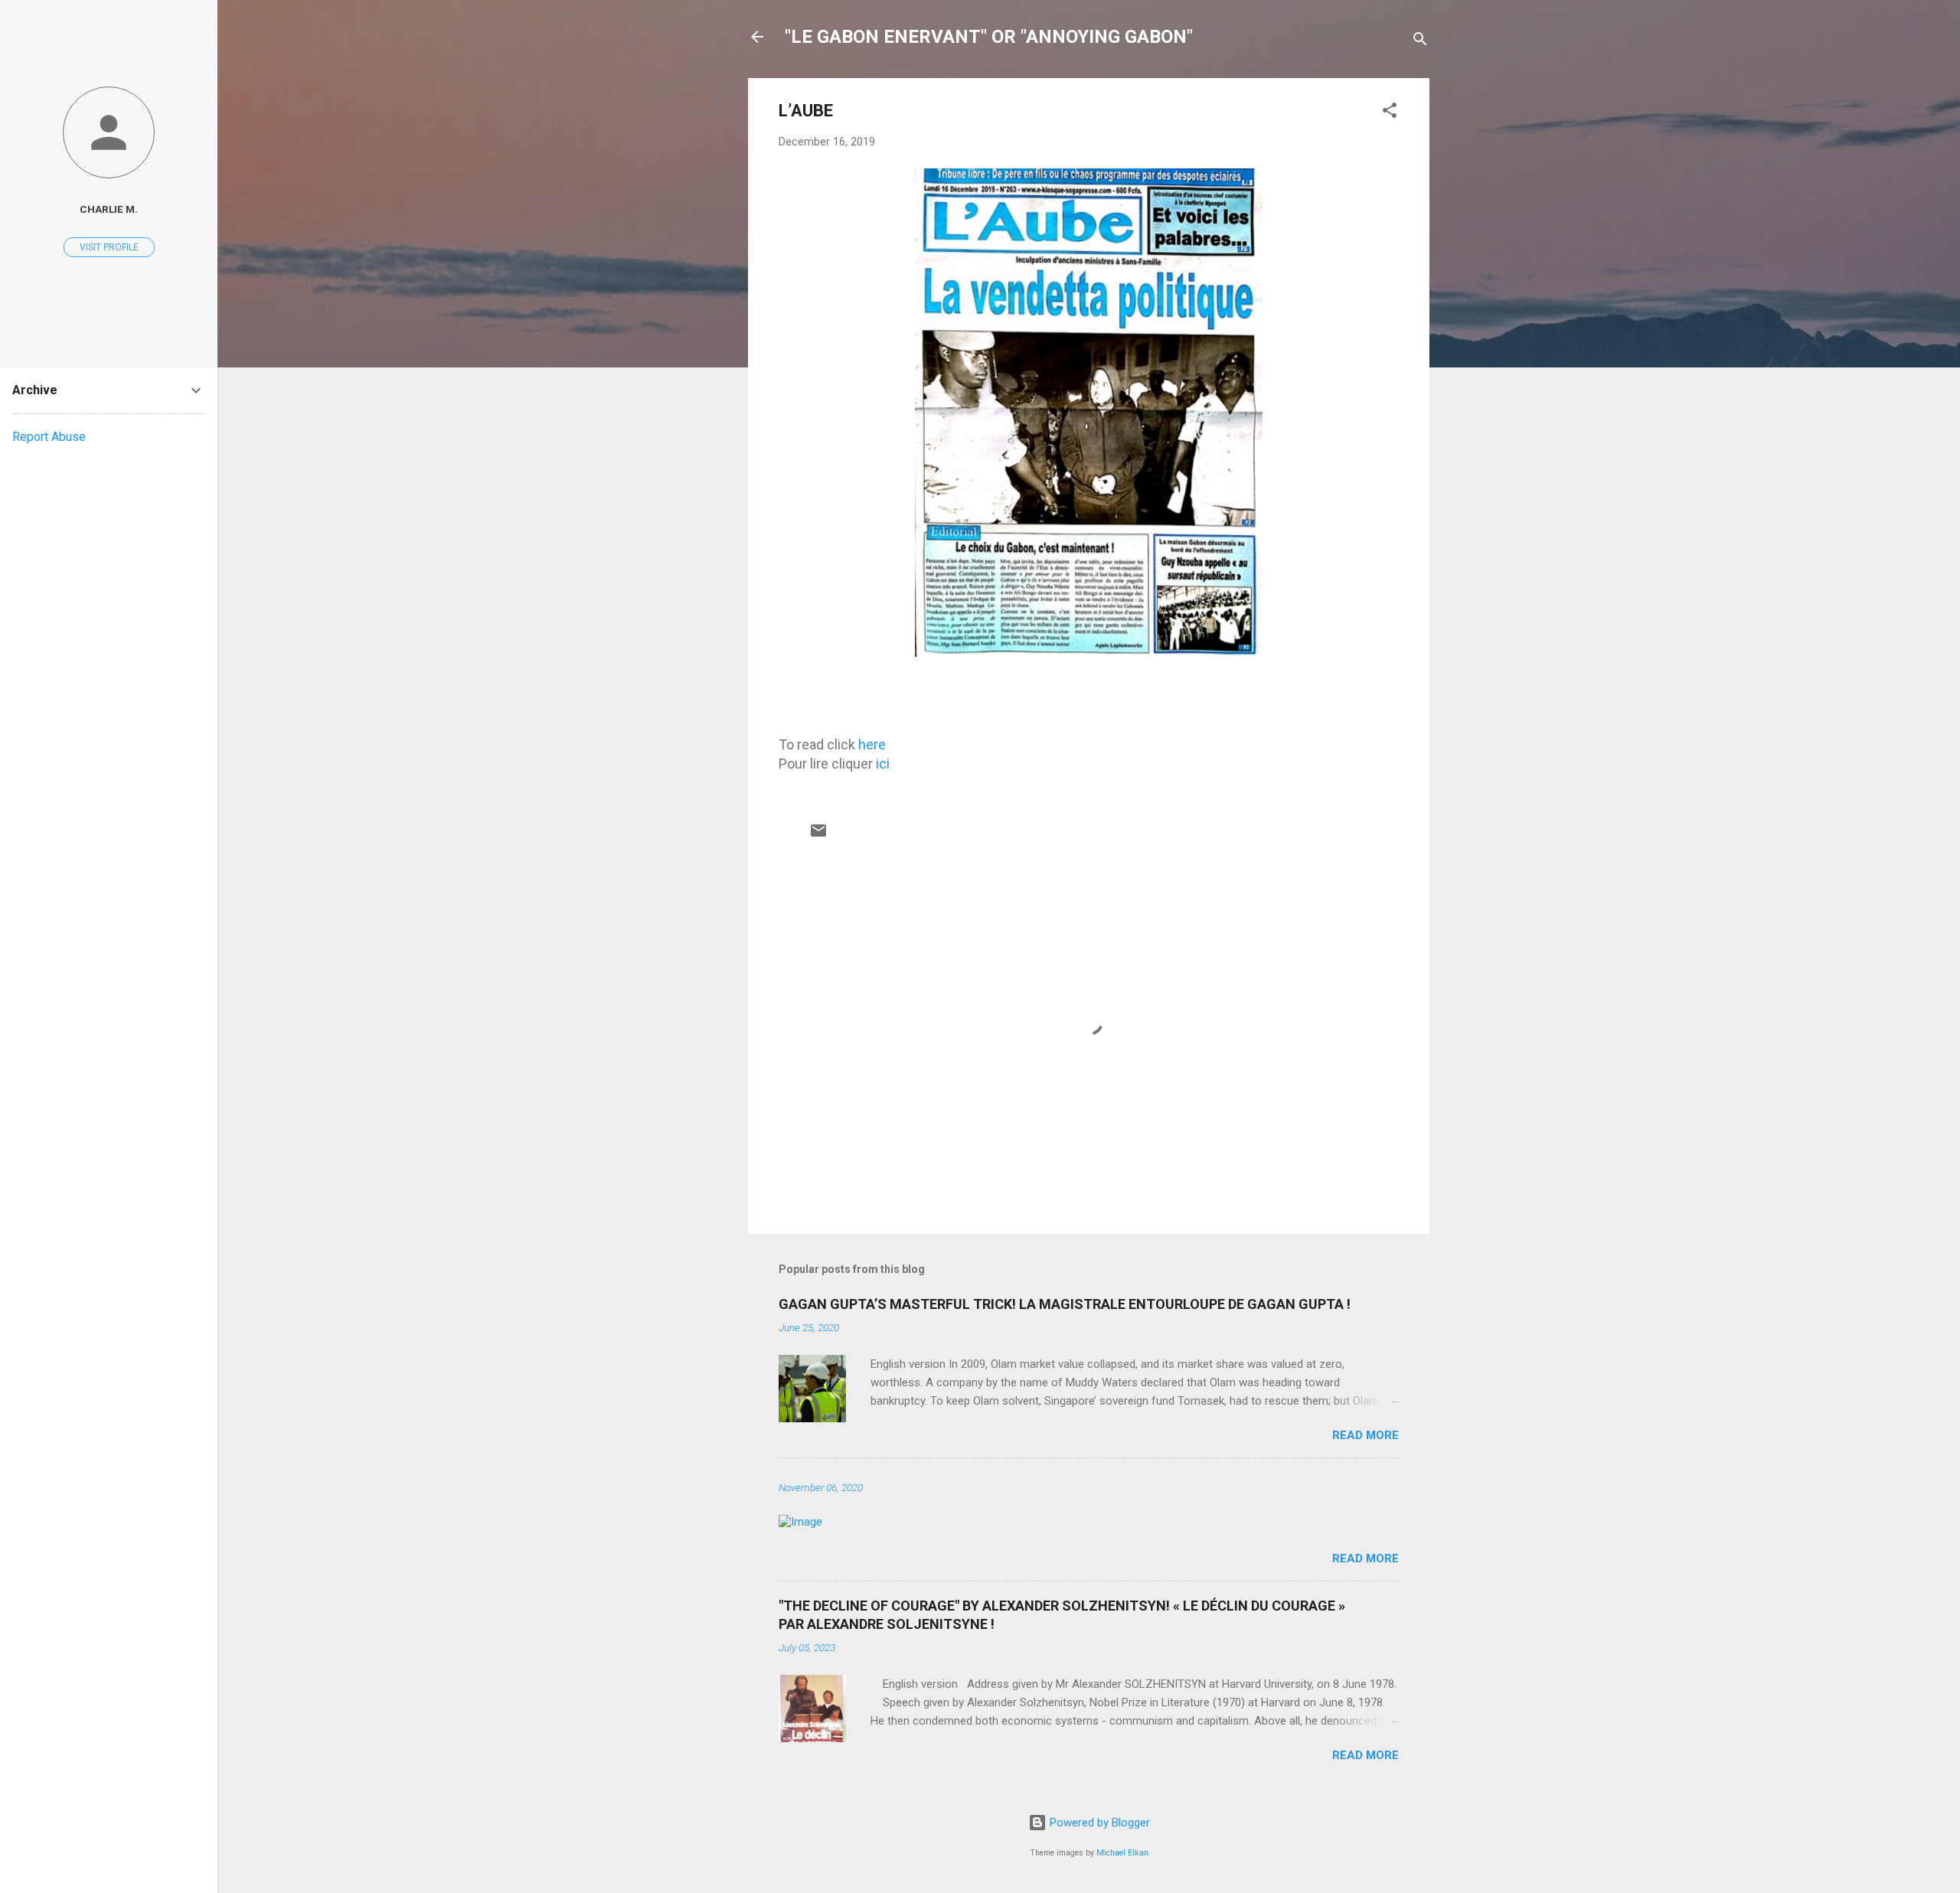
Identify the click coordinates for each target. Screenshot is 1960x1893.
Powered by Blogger (1098, 1823)
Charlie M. (109, 209)
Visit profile (109, 247)
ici (883, 764)
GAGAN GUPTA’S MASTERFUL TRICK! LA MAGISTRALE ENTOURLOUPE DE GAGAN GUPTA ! (1065, 1304)
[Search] (1420, 42)
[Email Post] (818, 836)
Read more (1365, 1435)
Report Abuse (49, 437)
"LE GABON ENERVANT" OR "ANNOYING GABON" (989, 37)
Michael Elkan (1122, 1853)
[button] (1390, 113)
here (872, 744)
